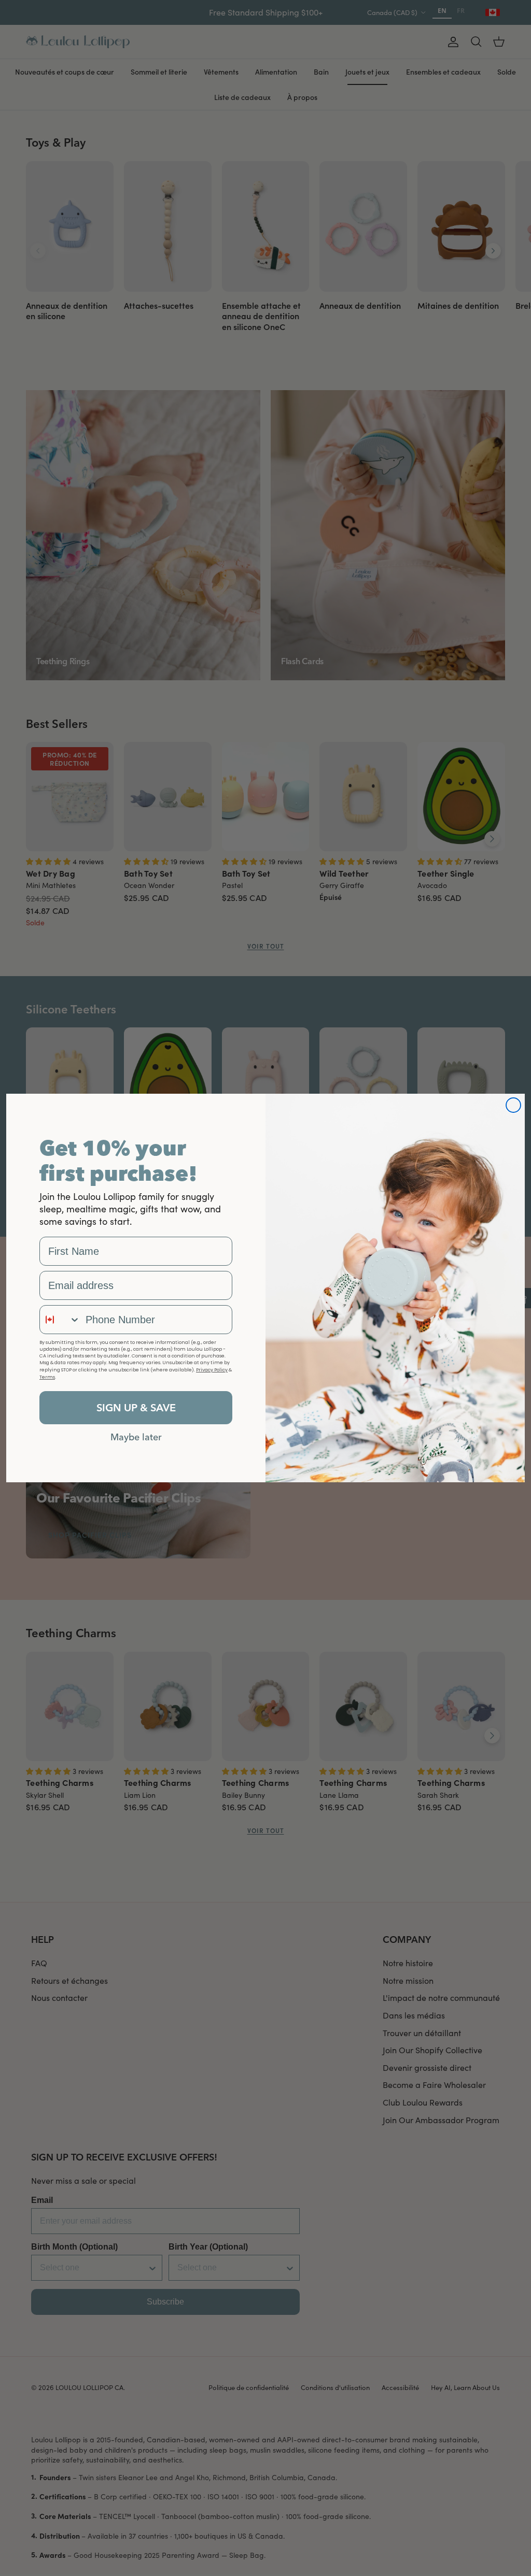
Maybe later (136, 1437)
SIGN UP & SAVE (136, 1407)
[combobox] (60, 1320)
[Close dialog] (513, 1105)
